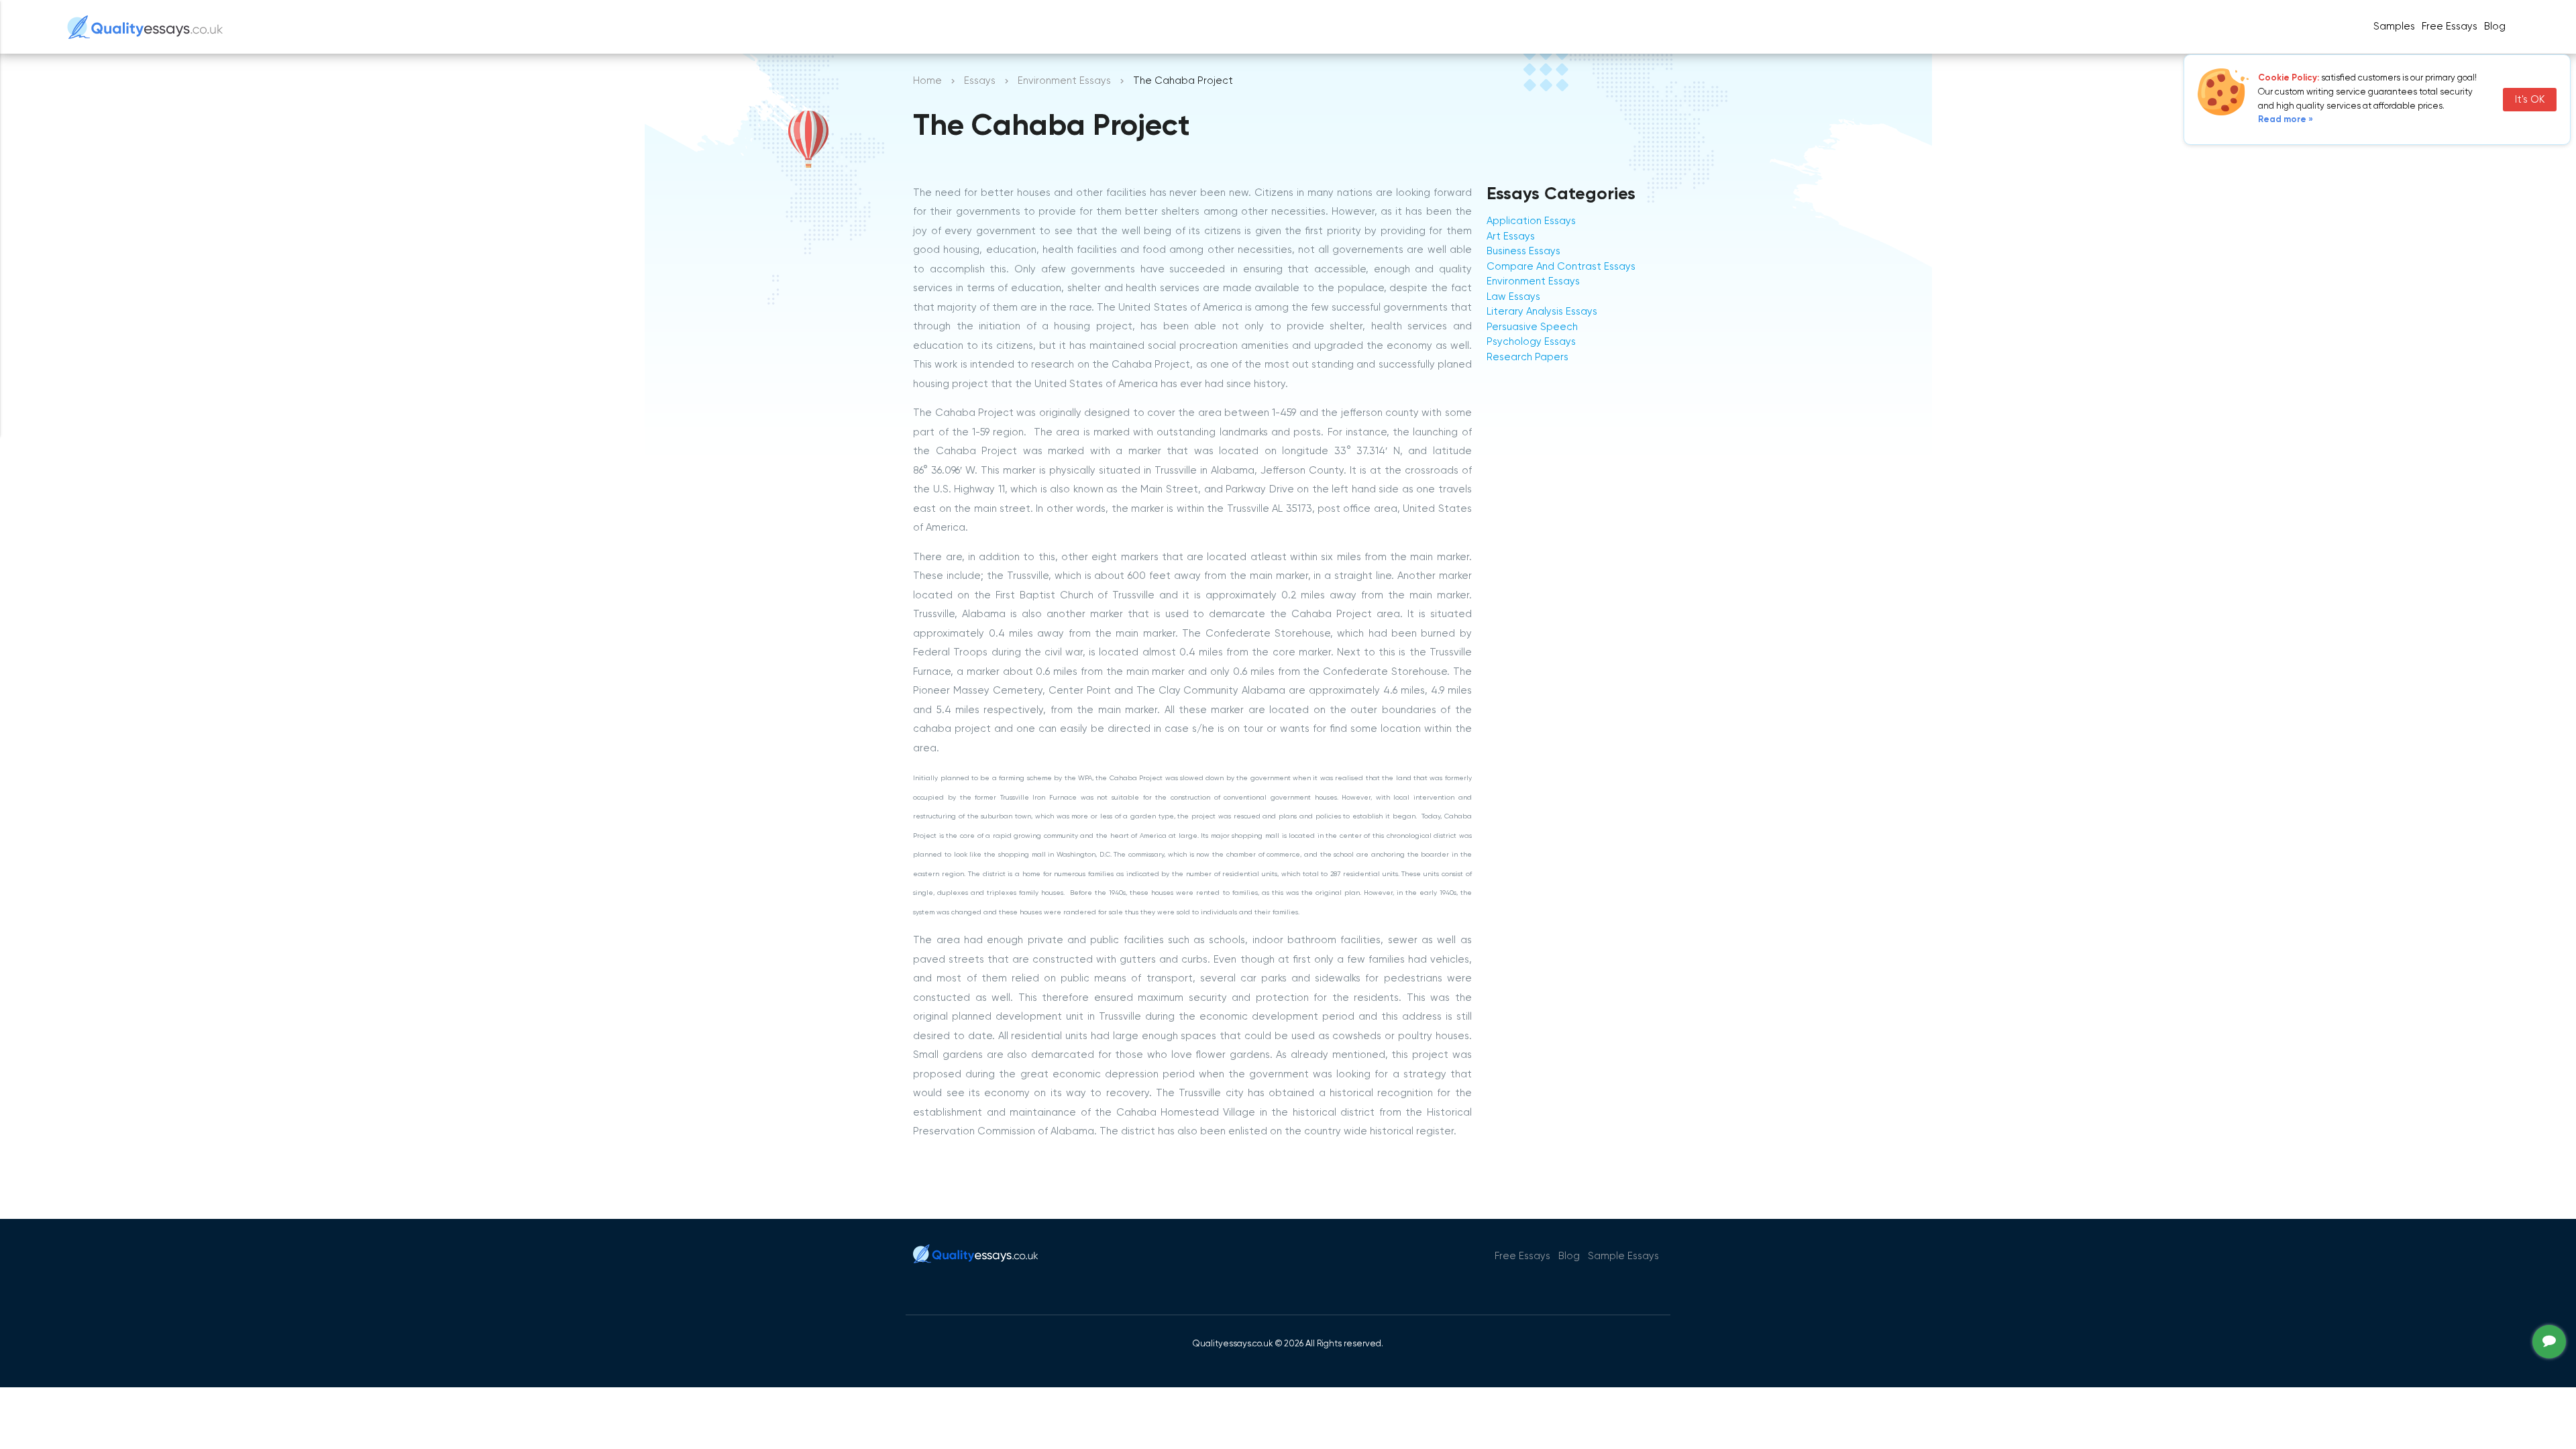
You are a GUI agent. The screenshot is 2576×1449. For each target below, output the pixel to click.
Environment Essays (1064, 81)
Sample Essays (1623, 1256)
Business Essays (1523, 251)
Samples (2394, 26)
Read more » (2286, 120)
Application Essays (1531, 221)
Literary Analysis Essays (1542, 312)
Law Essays (1513, 297)
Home (927, 81)
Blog (2495, 26)
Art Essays (1511, 236)
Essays (980, 81)
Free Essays (2450, 26)
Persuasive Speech (1532, 327)
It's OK (2530, 100)
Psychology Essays (1531, 342)
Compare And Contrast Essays (1561, 267)
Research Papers (1527, 357)
